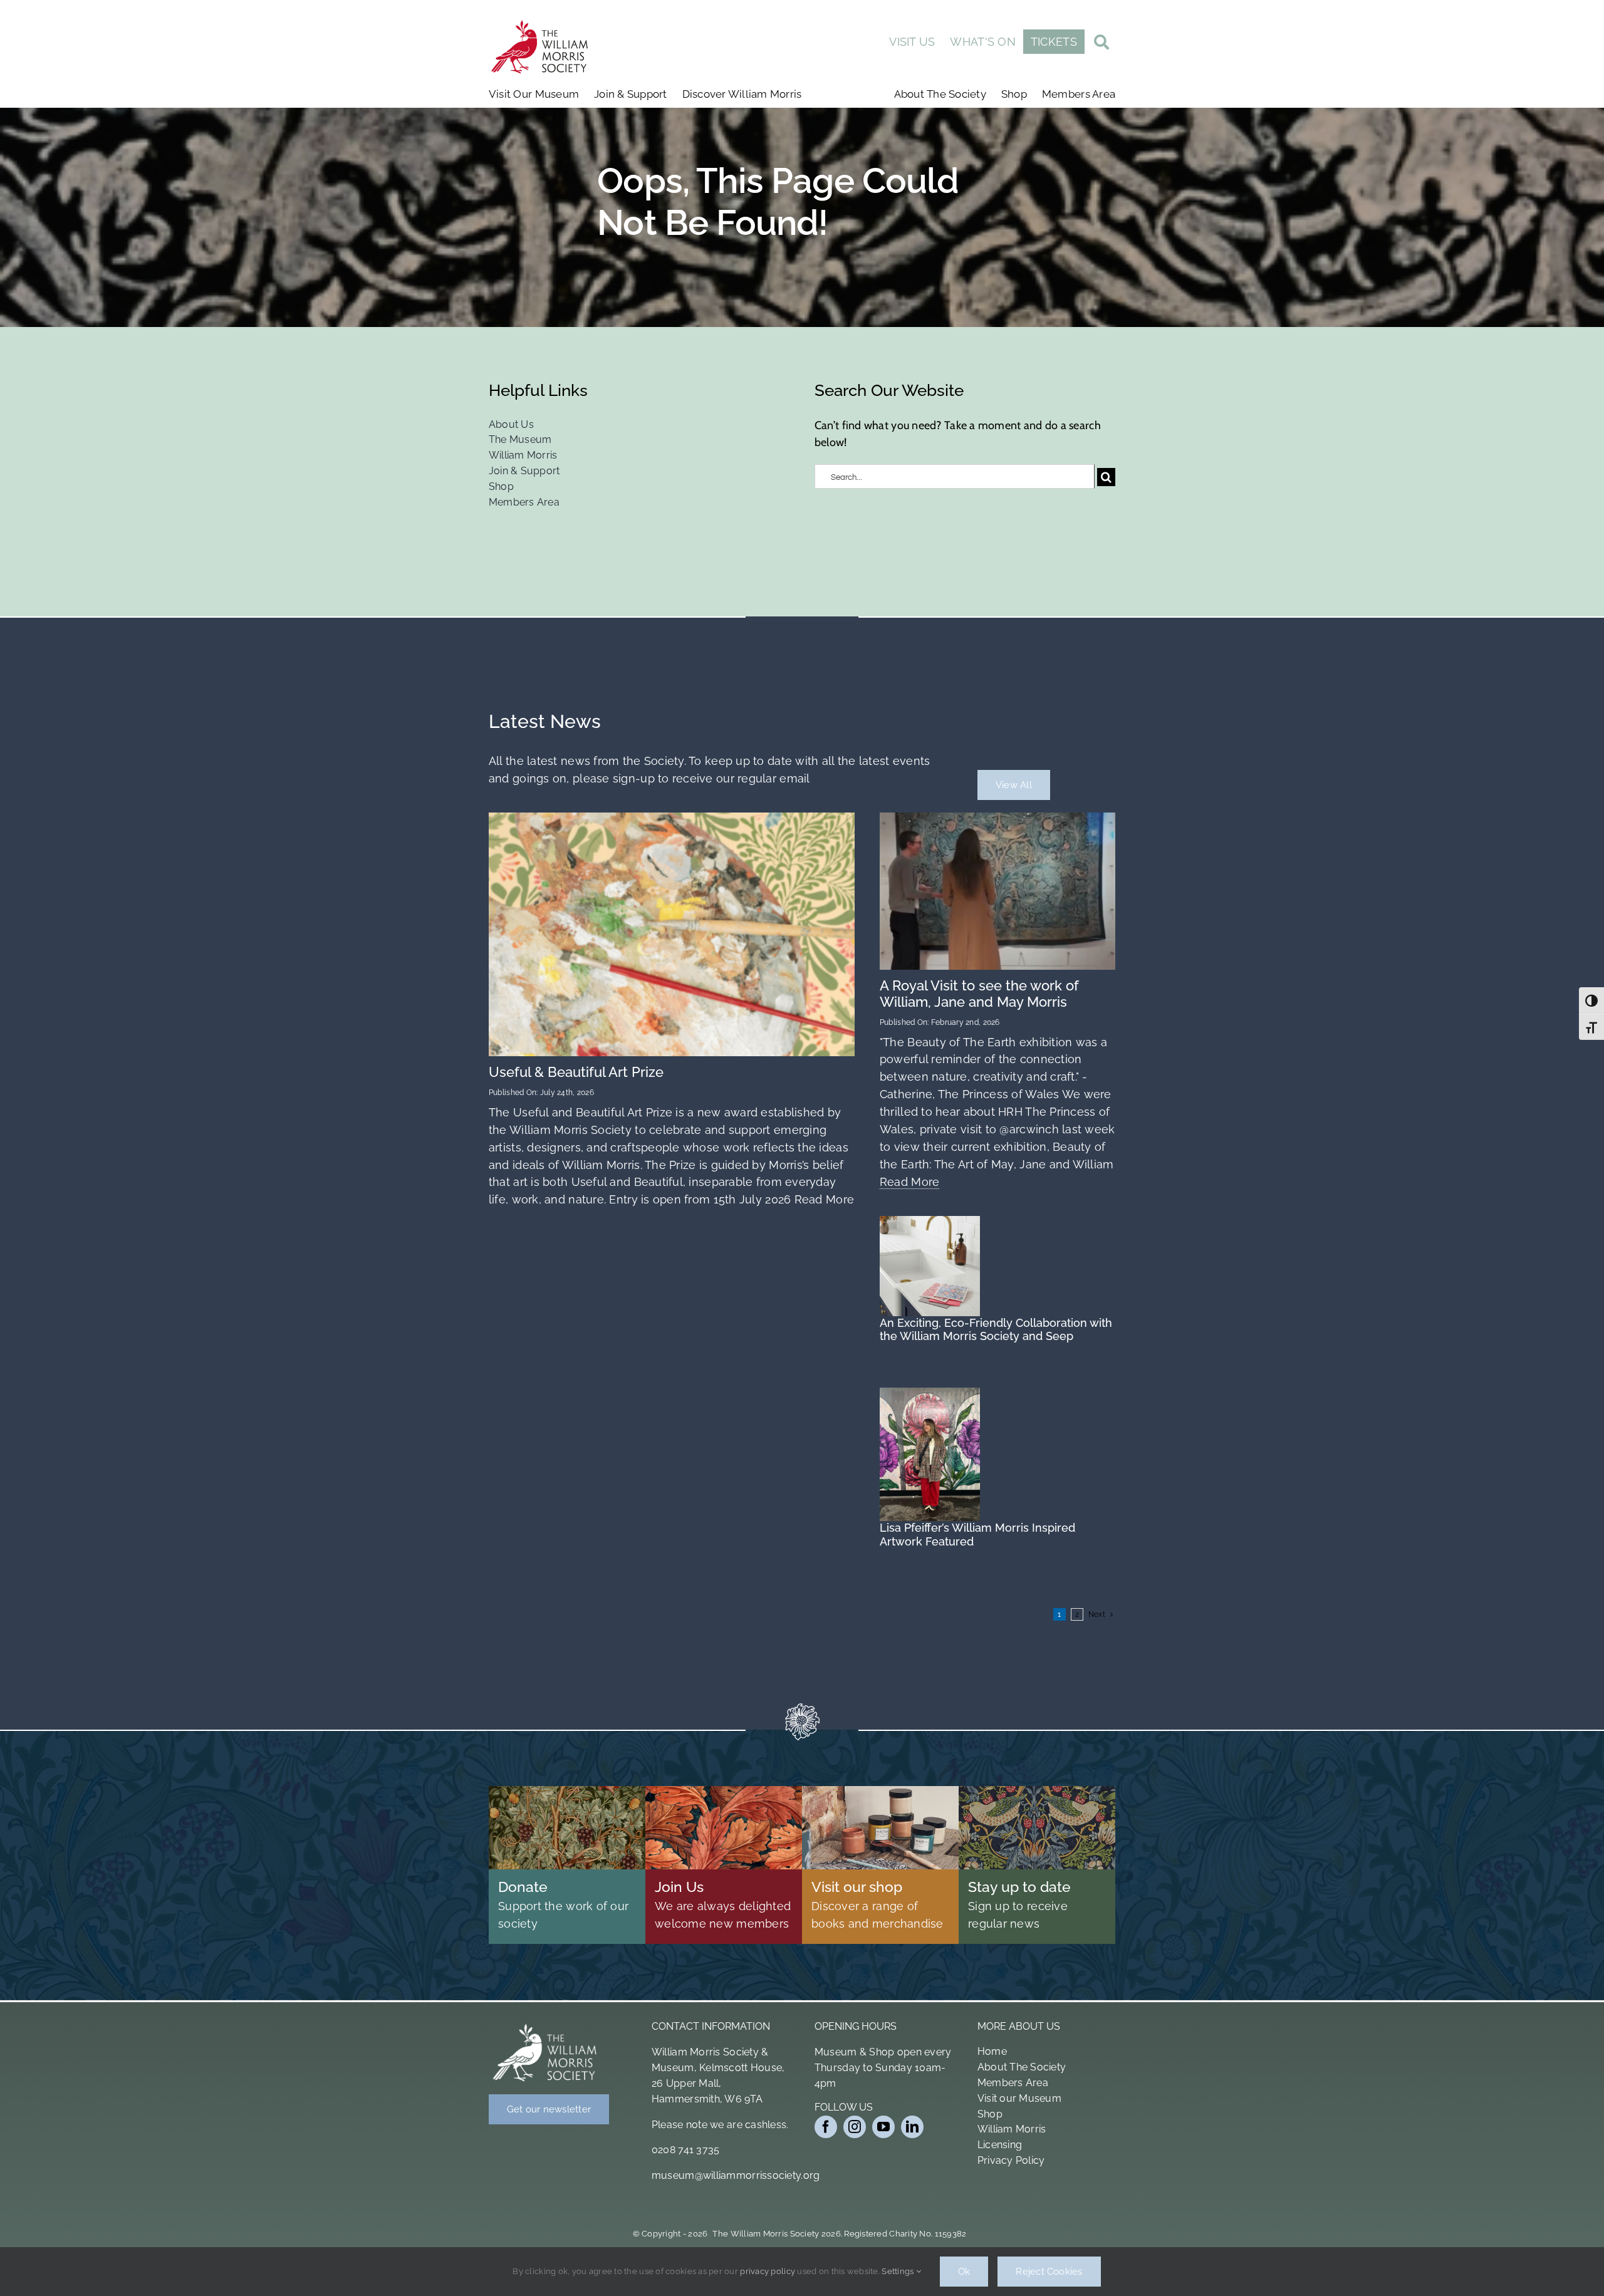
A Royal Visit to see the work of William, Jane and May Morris (979, 994)
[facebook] (826, 2127)
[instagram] (855, 2127)
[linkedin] (912, 2127)
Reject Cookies (1049, 2272)
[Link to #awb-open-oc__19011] (1101, 44)
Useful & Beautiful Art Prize (576, 1072)
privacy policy (768, 2271)
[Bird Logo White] (545, 2026)
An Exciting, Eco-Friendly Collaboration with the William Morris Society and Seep (996, 1330)
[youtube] (883, 2127)
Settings (898, 2271)
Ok (964, 2272)
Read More (822, 1199)
